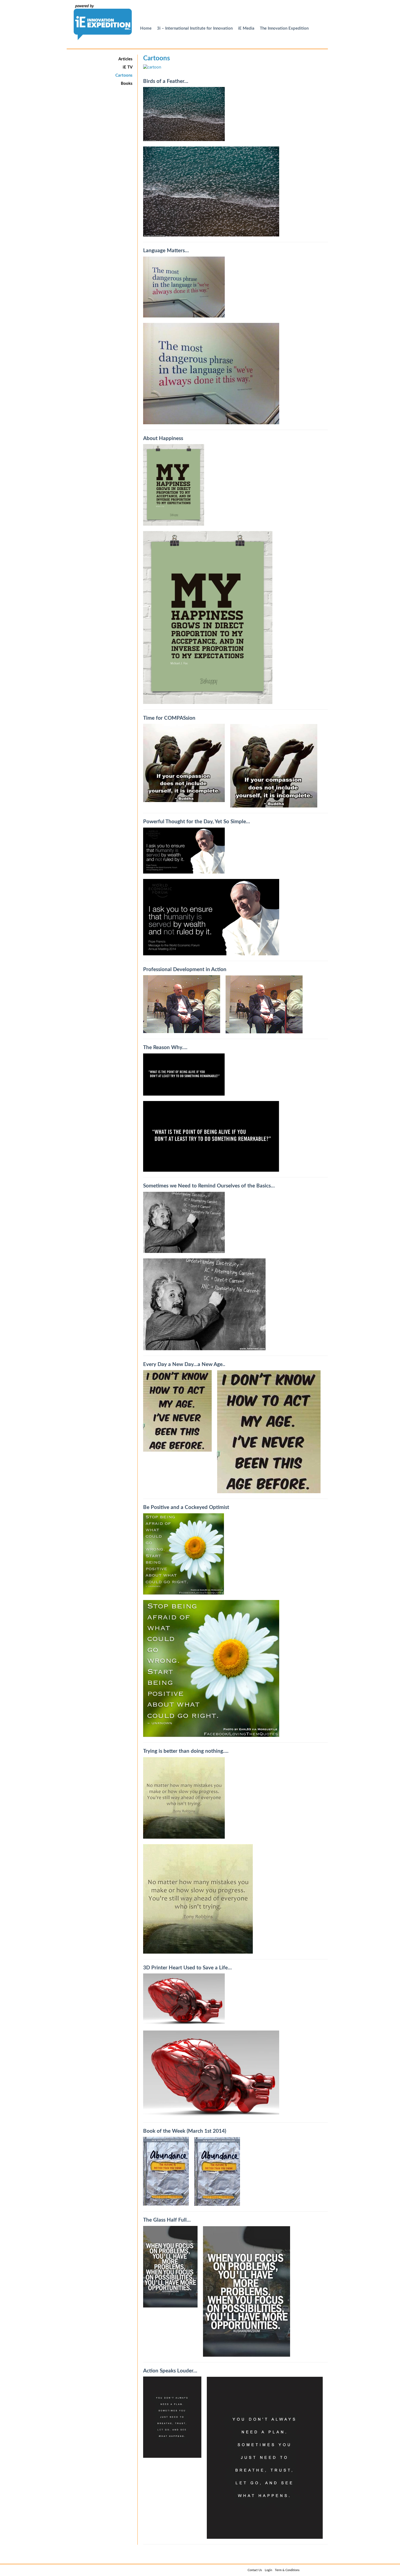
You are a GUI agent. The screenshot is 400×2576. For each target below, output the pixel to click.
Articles (125, 59)
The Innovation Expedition (284, 28)
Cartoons (124, 75)
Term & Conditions (287, 2570)
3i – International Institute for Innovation (195, 28)
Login (268, 2570)
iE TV (128, 67)
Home (146, 28)
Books (127, 84)
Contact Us (255, 2570)
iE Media (246, 28)
